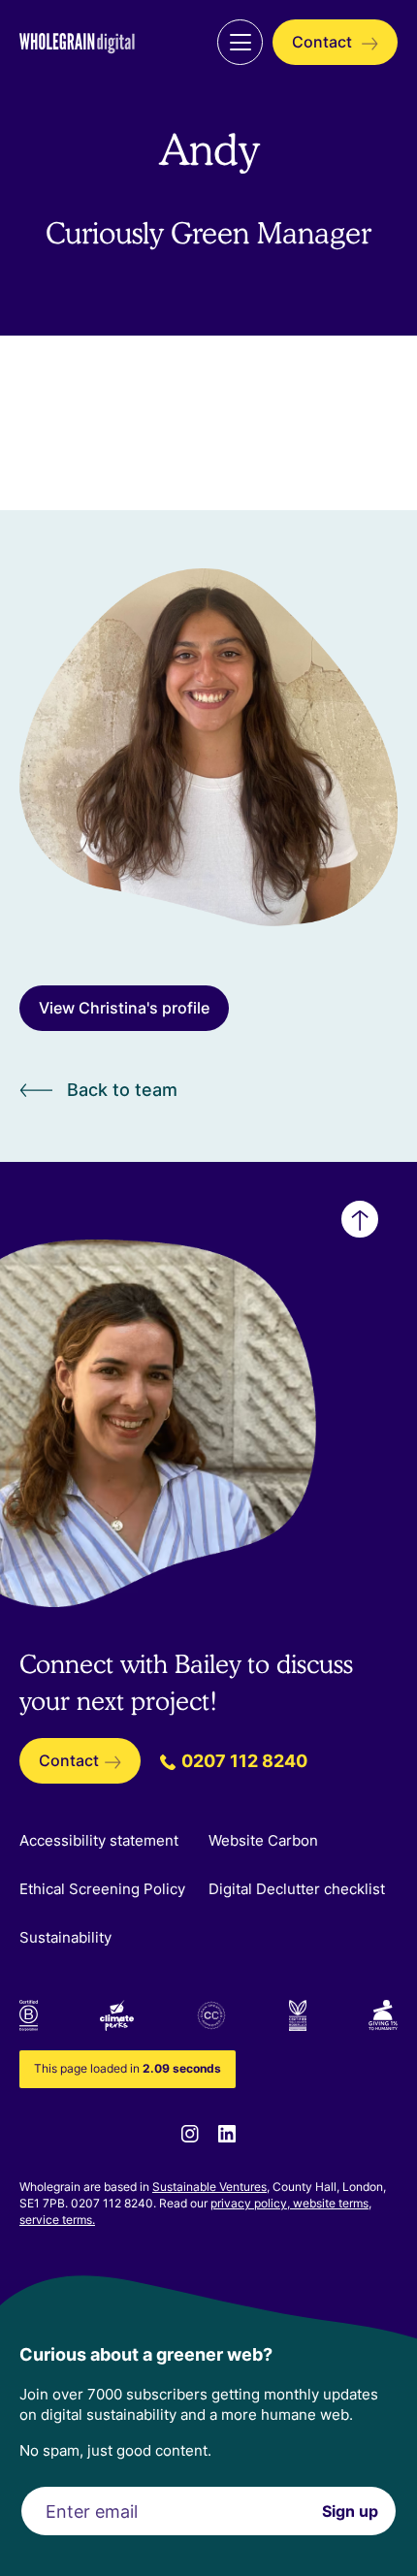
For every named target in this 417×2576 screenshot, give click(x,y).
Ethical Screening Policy (102, 1889)
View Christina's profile (124, 1008)
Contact (324, 42)
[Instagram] (190, 2132)
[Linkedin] (227, 2132)
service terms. (57, 2220)
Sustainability (65, 1937)
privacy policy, (252, 2203)
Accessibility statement (99, 1840)
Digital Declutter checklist (297, 1889)
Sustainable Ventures (209, 2187)
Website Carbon (263, 1840)
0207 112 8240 (242, 1761)
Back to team (122, 1090)
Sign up (350, 2511)
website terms (331, 2203)
